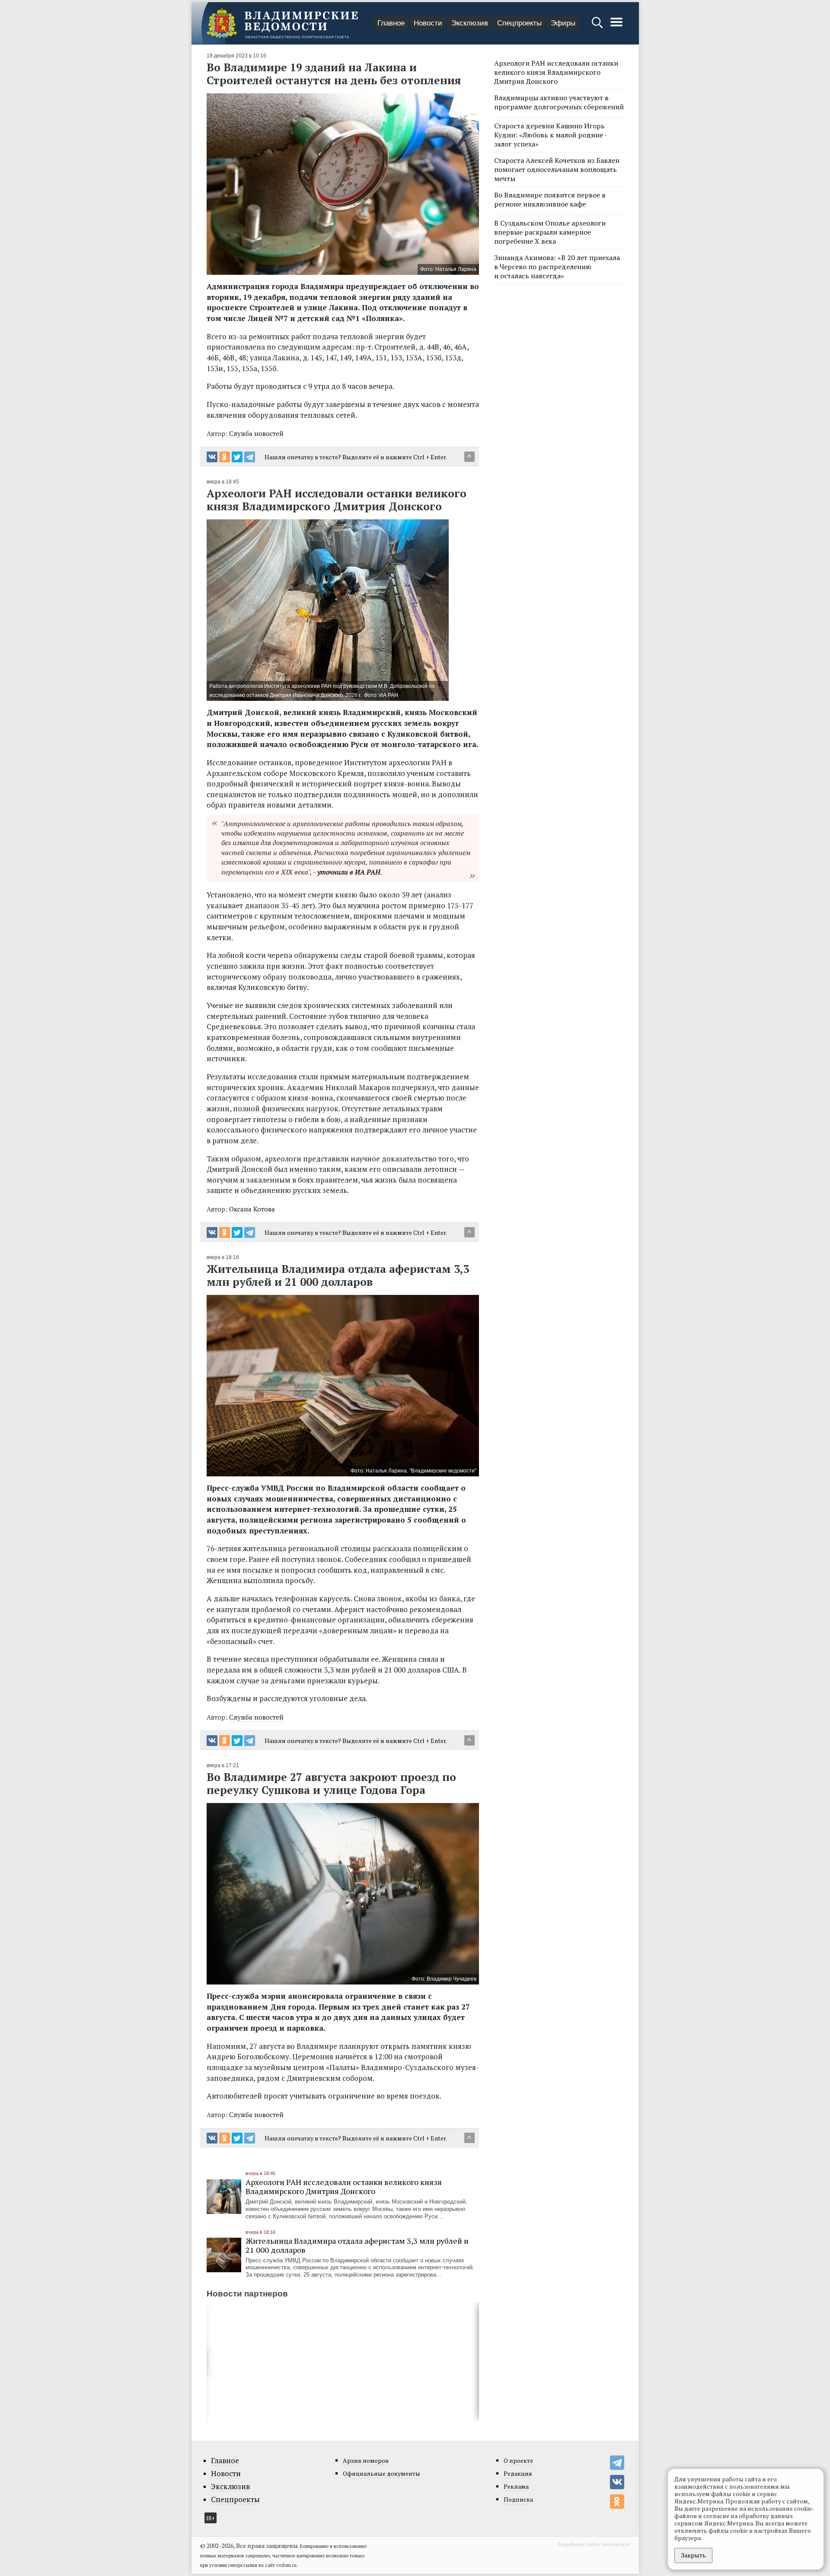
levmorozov (616, 2544)
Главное (391, 23)
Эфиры (563, 23)
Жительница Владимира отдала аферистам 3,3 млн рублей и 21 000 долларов (357, 2245)
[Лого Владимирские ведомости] (282, 23)
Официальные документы (381, 2473)
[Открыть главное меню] (616, 27)
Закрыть (693, 2555)
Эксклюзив (470, 23)
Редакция (518, 2473)
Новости (428, 23)
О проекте (518, 2460)
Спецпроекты (519, 23)
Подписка (518, 2499)
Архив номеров (366, 2460)
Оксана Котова (252, 1209)
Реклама (516, 2486)
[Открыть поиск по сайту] (598, 27)
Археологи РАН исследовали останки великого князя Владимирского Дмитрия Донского (344, 2186)
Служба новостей (256, 433)
